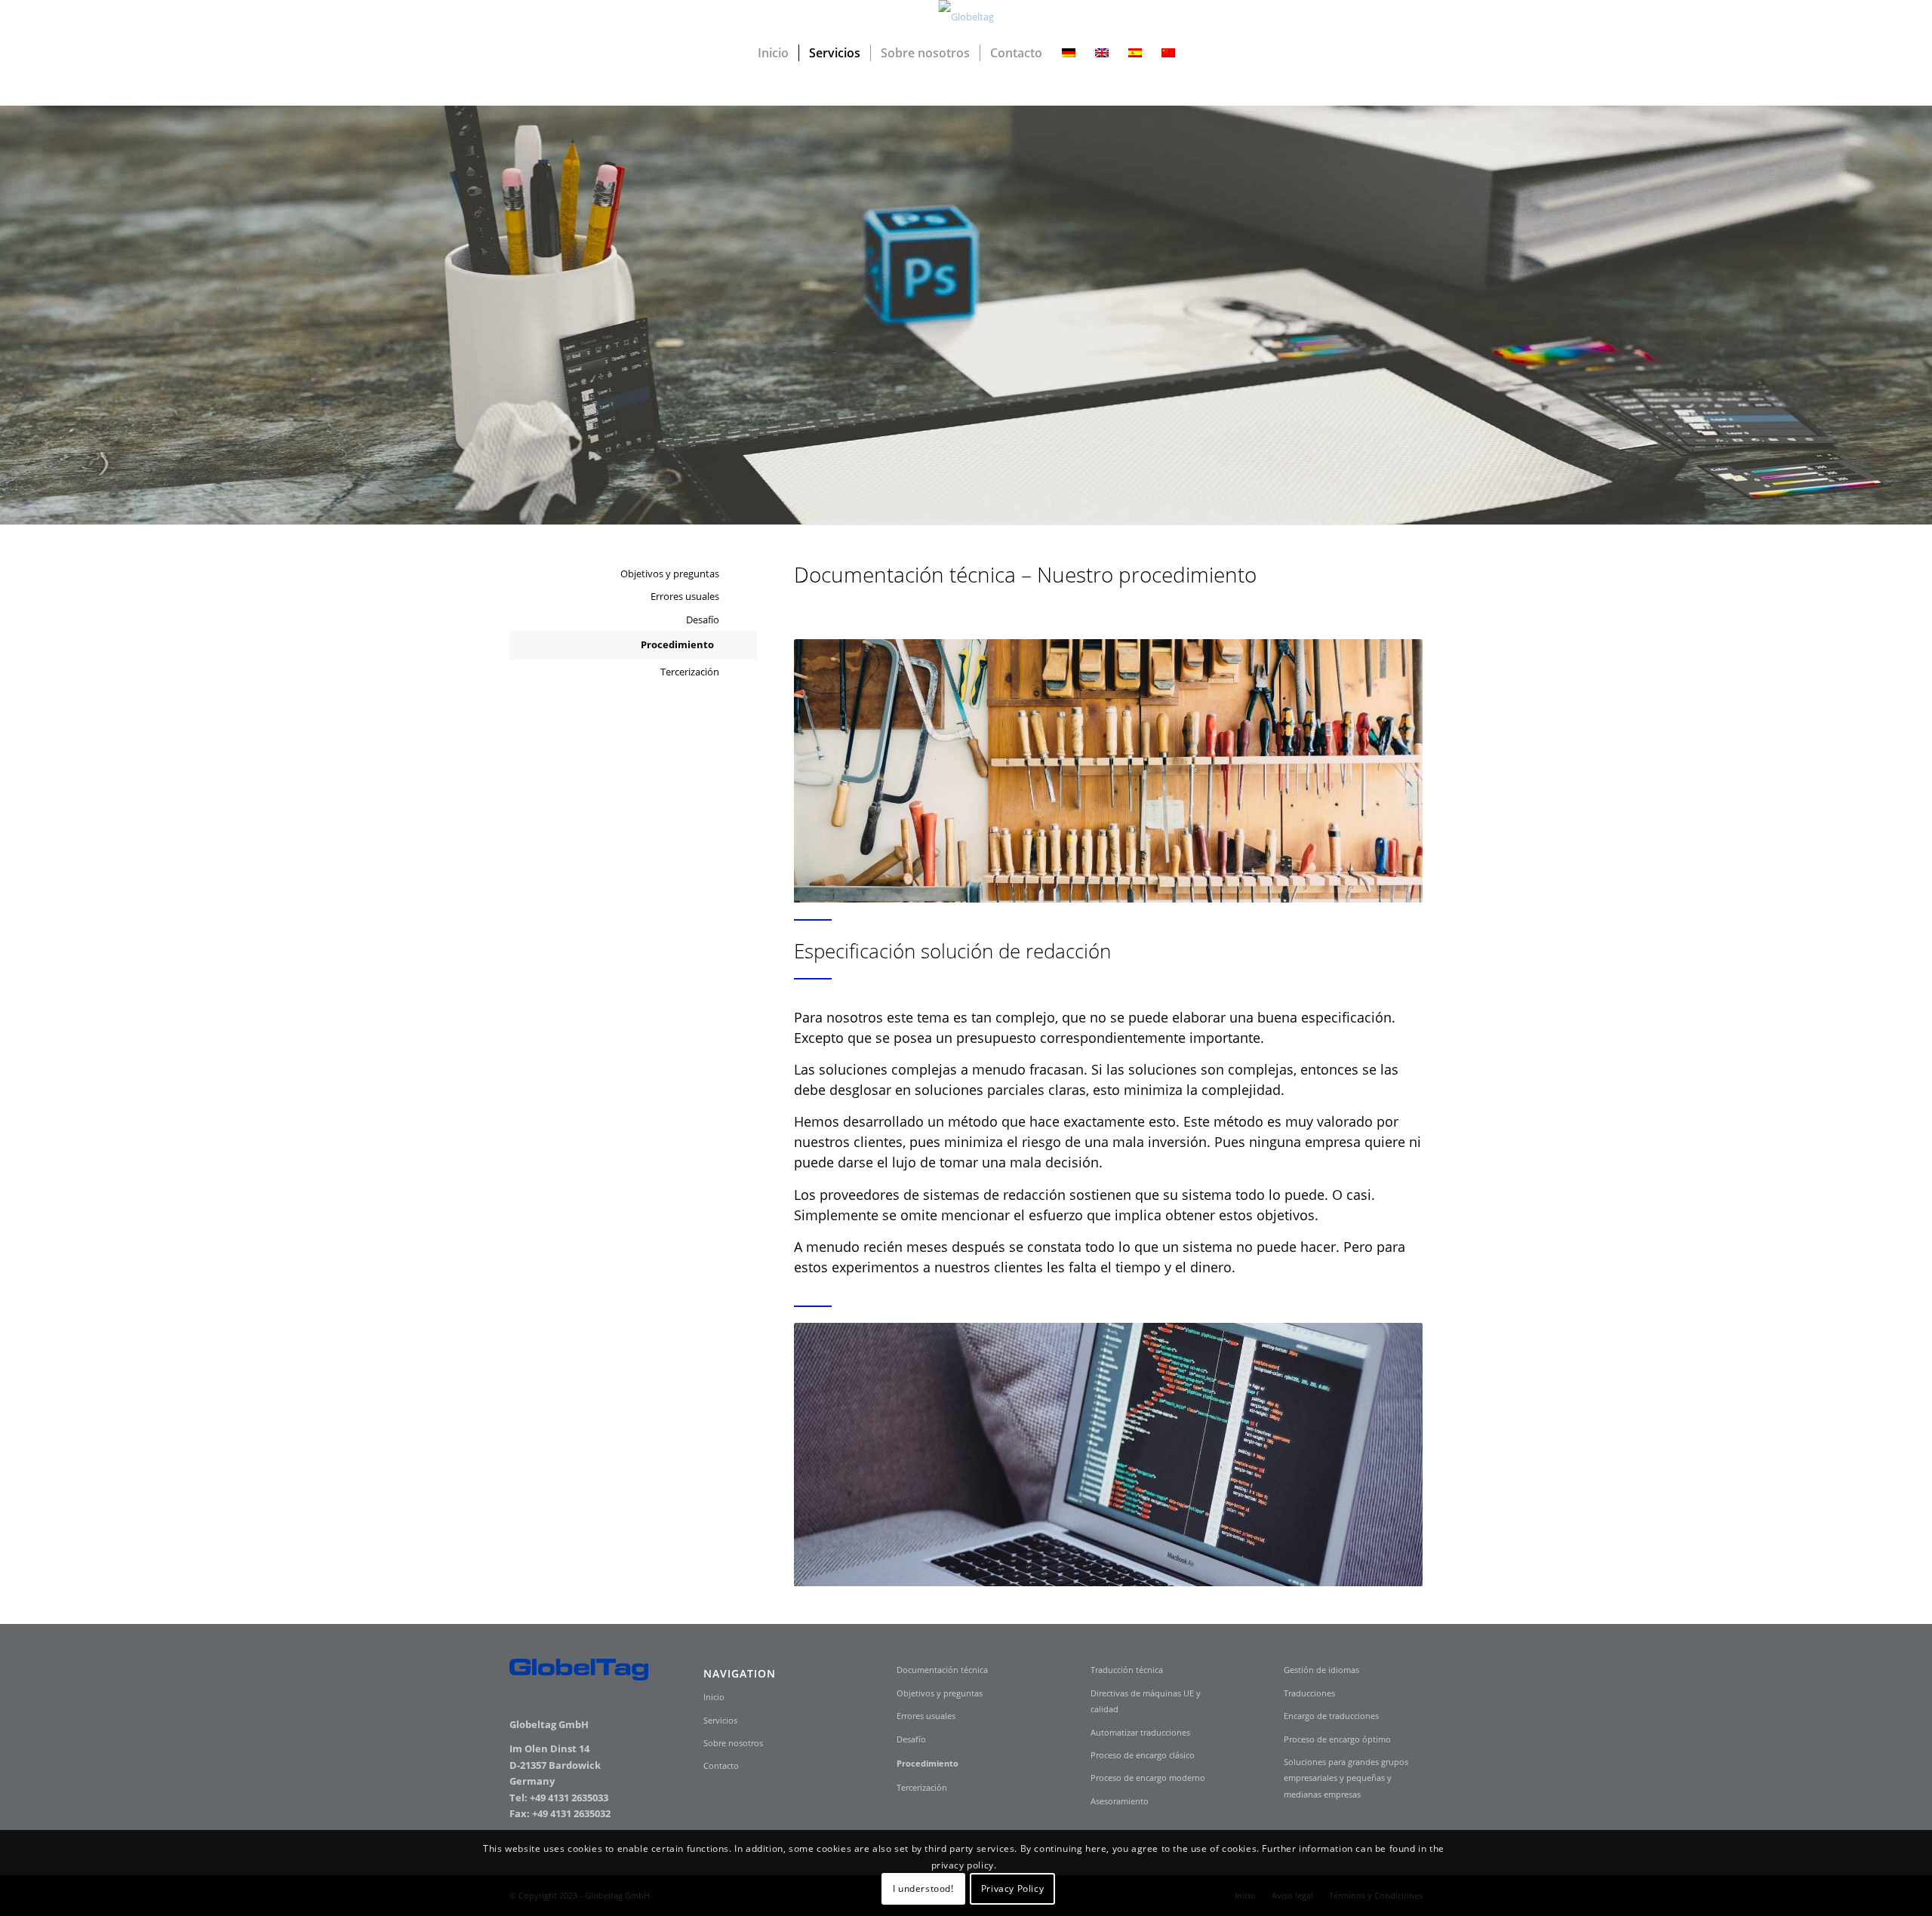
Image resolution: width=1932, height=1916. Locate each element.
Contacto (721, 1765)
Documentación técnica (942, 1670)
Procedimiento (677, 644)
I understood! (923, 1889)
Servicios (720, 1720)
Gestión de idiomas (1321, 1670)
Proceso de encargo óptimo (1337, 1739)
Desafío (703, 620)
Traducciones (1309, 1693)
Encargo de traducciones (1331, 1716)
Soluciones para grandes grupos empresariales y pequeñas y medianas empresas (1346, 1778)
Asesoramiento (1120, 1801)
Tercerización (690, 672)
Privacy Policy (1012, 1889)
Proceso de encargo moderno (1148, 1778)
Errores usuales (685, 596)
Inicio (714, 1697)
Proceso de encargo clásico (1143, 1755)
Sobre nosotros (733, 1743)
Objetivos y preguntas (670, 574)
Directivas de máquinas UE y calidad (1146, 1701)
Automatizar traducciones (1140, 1732)
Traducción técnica (1127, 1670)
